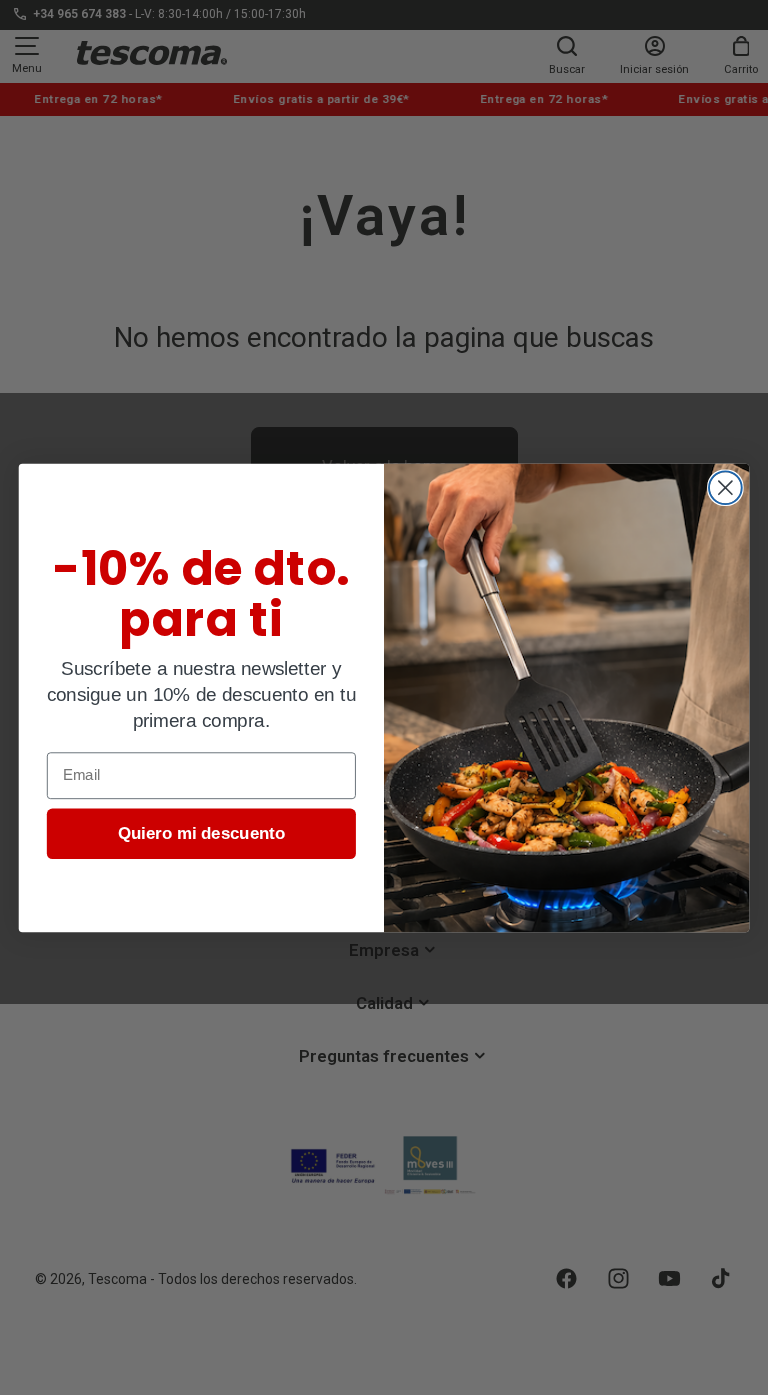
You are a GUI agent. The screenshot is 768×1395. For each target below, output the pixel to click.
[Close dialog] (725, 487)
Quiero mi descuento (202, 832)
